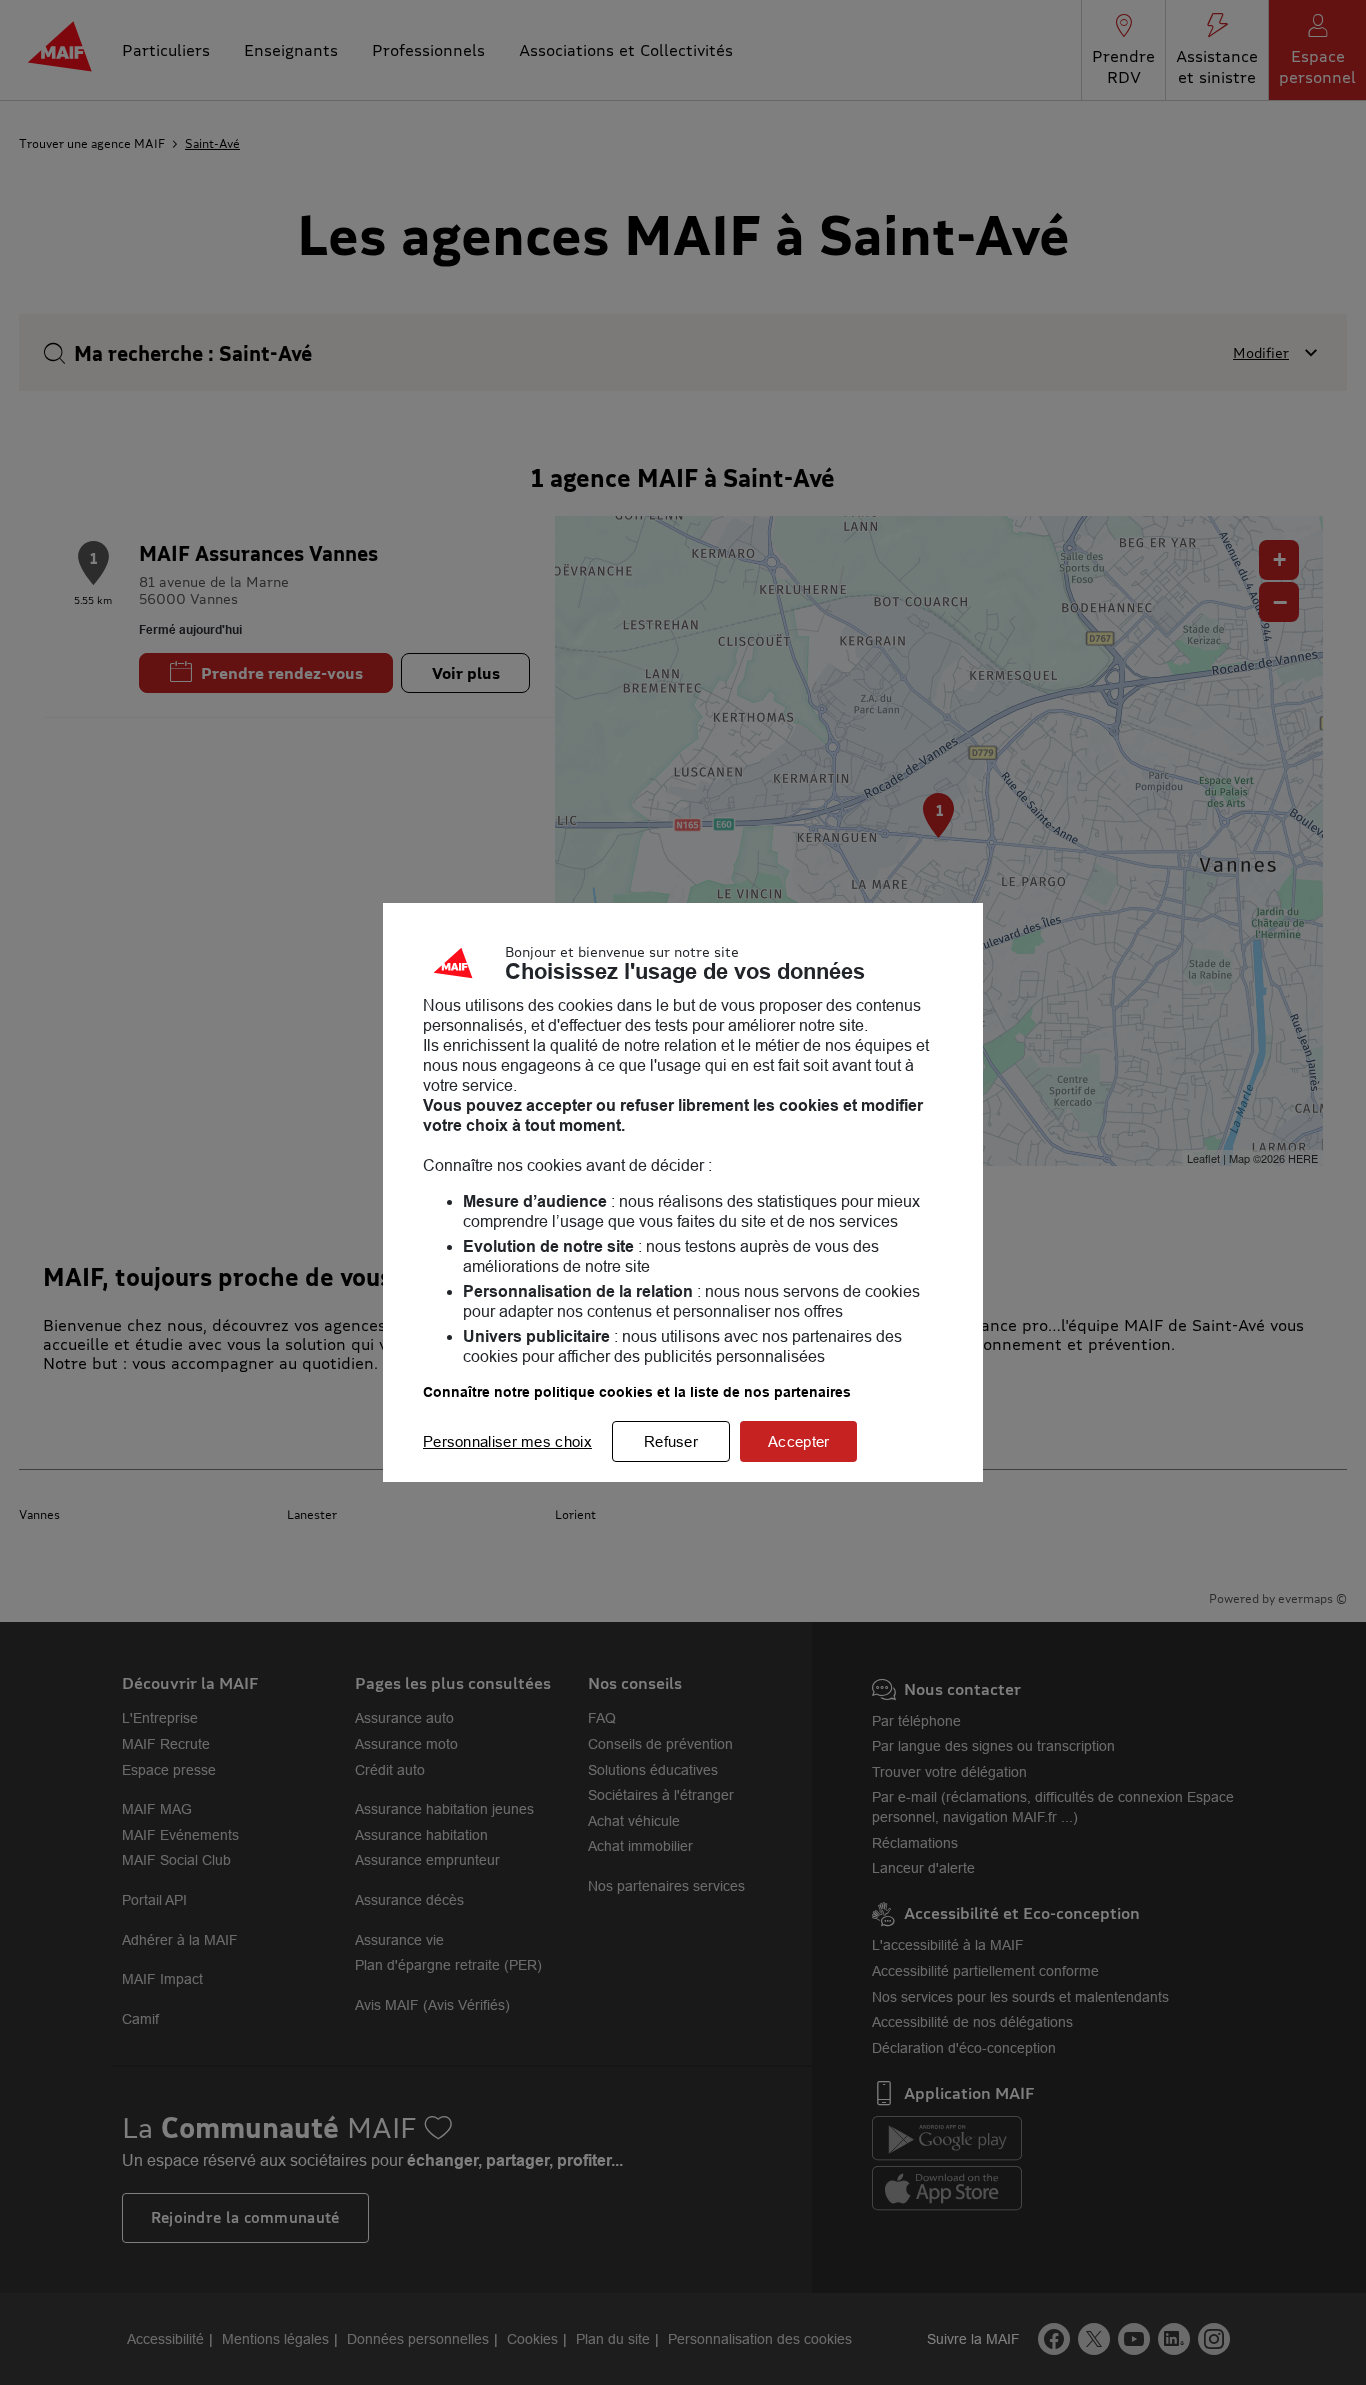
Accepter (798, 1441)
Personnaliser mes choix (507, 1441)
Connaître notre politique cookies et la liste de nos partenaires (637, 1392)
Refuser (671, 1441)
